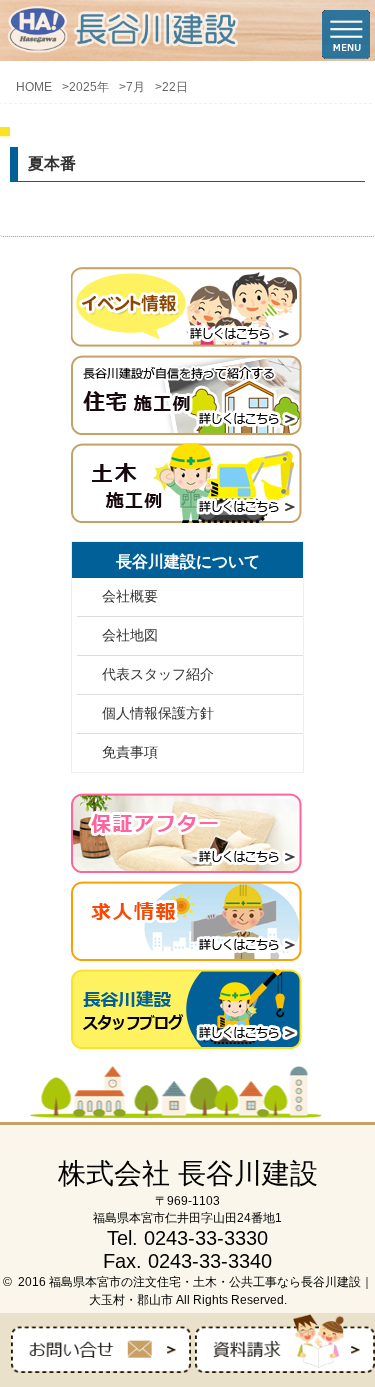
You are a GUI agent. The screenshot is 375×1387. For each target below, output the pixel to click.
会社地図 (130, 635)
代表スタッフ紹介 (158, 674)
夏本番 (52, 163)
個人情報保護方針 (158, 713)
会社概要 (130, 596)
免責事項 (130, 752)
